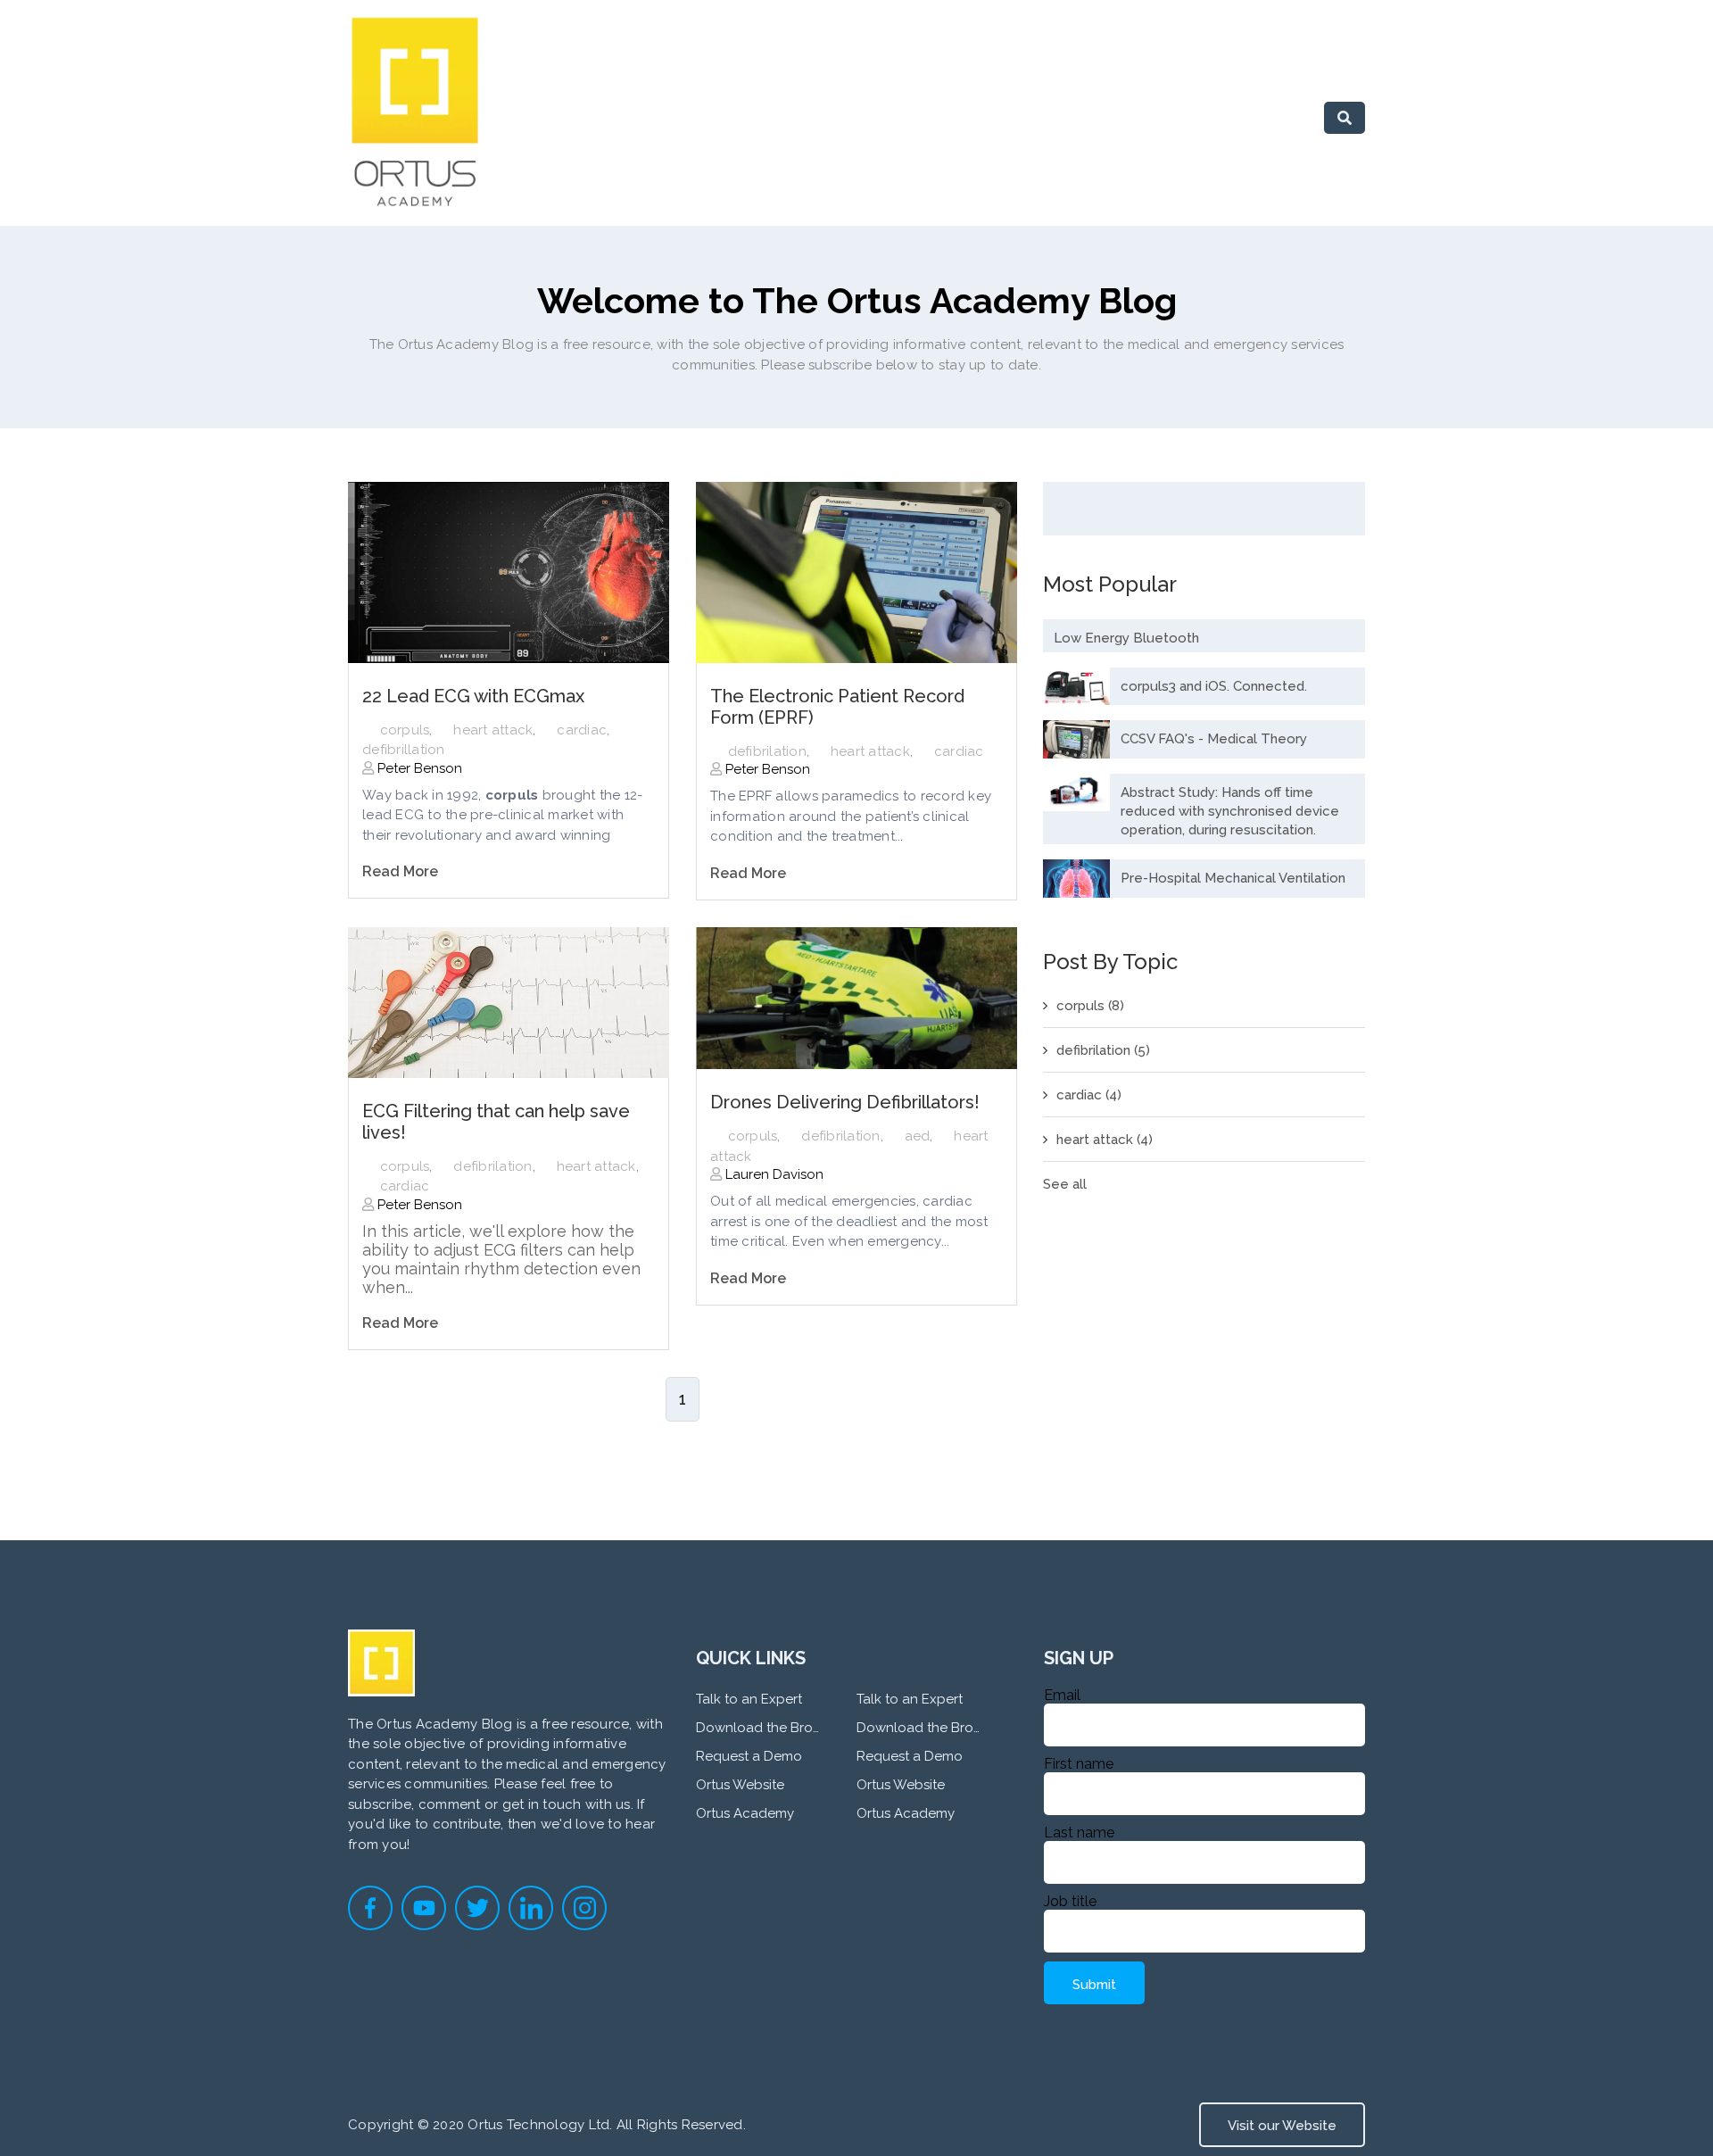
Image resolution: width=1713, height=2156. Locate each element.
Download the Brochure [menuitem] (758, 1728)
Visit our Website (1282, 2126)
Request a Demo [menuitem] (749, 1756)
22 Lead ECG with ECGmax (473, 696)
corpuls (405, 730)
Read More (400, 871)
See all (1065, 1184)
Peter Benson (418, 768)
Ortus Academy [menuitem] (745, 1813)
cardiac (582, 730)
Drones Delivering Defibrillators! (845, 1102)
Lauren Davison (773, 1174)
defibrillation (404, 750)
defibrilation (767, 751)
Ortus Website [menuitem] (740, 1785)
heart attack (493, 730)
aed (918, 1136)
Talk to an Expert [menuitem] (749, 1699)
